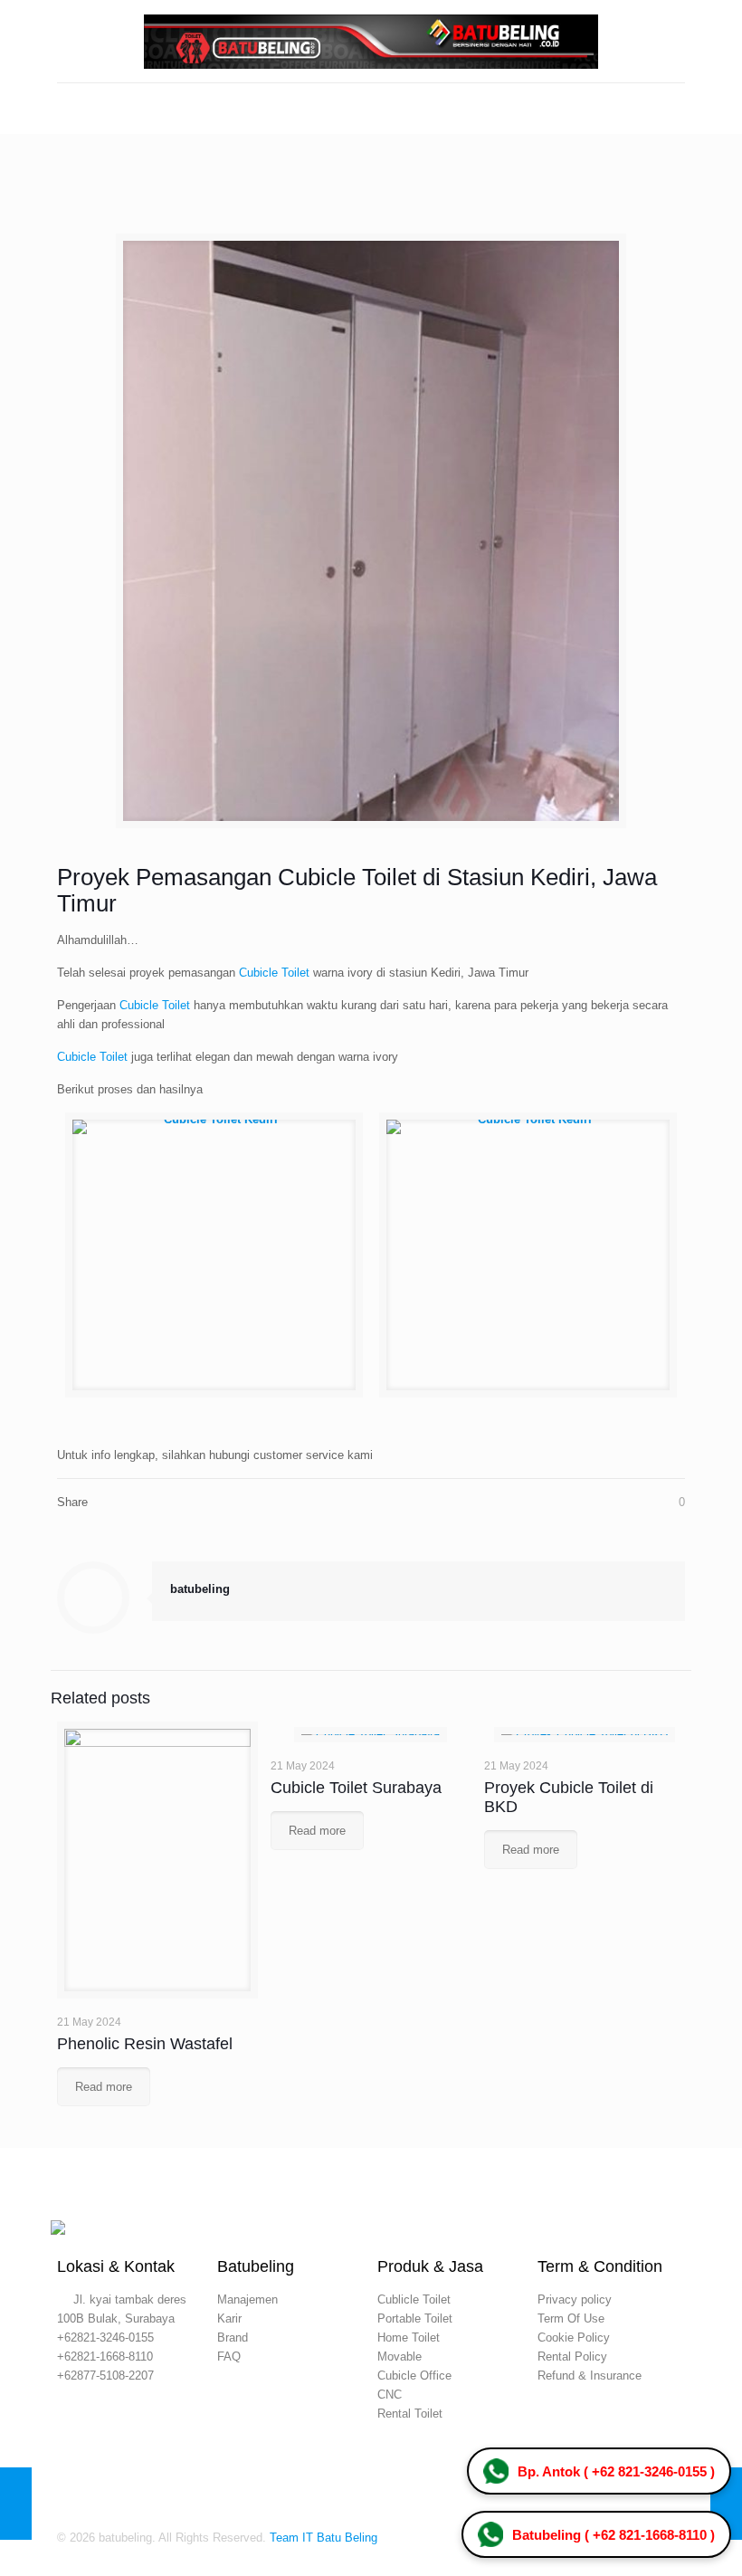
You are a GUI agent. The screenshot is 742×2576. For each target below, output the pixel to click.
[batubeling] (371, 41)
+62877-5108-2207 (105, 2376)
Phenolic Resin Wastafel (145, 2044)
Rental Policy (572, 2357)
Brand (233, 2337)
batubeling (200, 1589)
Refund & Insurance (590, 2376)
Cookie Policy (574, 2337)
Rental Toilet (410, 2414)
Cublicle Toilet (414, 2299)
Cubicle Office (414, 2376)
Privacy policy (575, 2299)
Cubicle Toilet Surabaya (356, 1788)
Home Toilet (409, 2337)
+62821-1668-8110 (105, 2357)
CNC (390, 2395)
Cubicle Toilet (274, 973)
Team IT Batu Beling (323, 2538)
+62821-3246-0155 (105, 2337)
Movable (400, 2357)
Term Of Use (571, 2318)
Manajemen (247, 2299)
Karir (229, 2318)
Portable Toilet (415, 2318)
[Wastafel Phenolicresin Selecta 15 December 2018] (16, 2504)
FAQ (229, 2357)
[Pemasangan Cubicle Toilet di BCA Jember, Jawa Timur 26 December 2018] (726, 2504)
